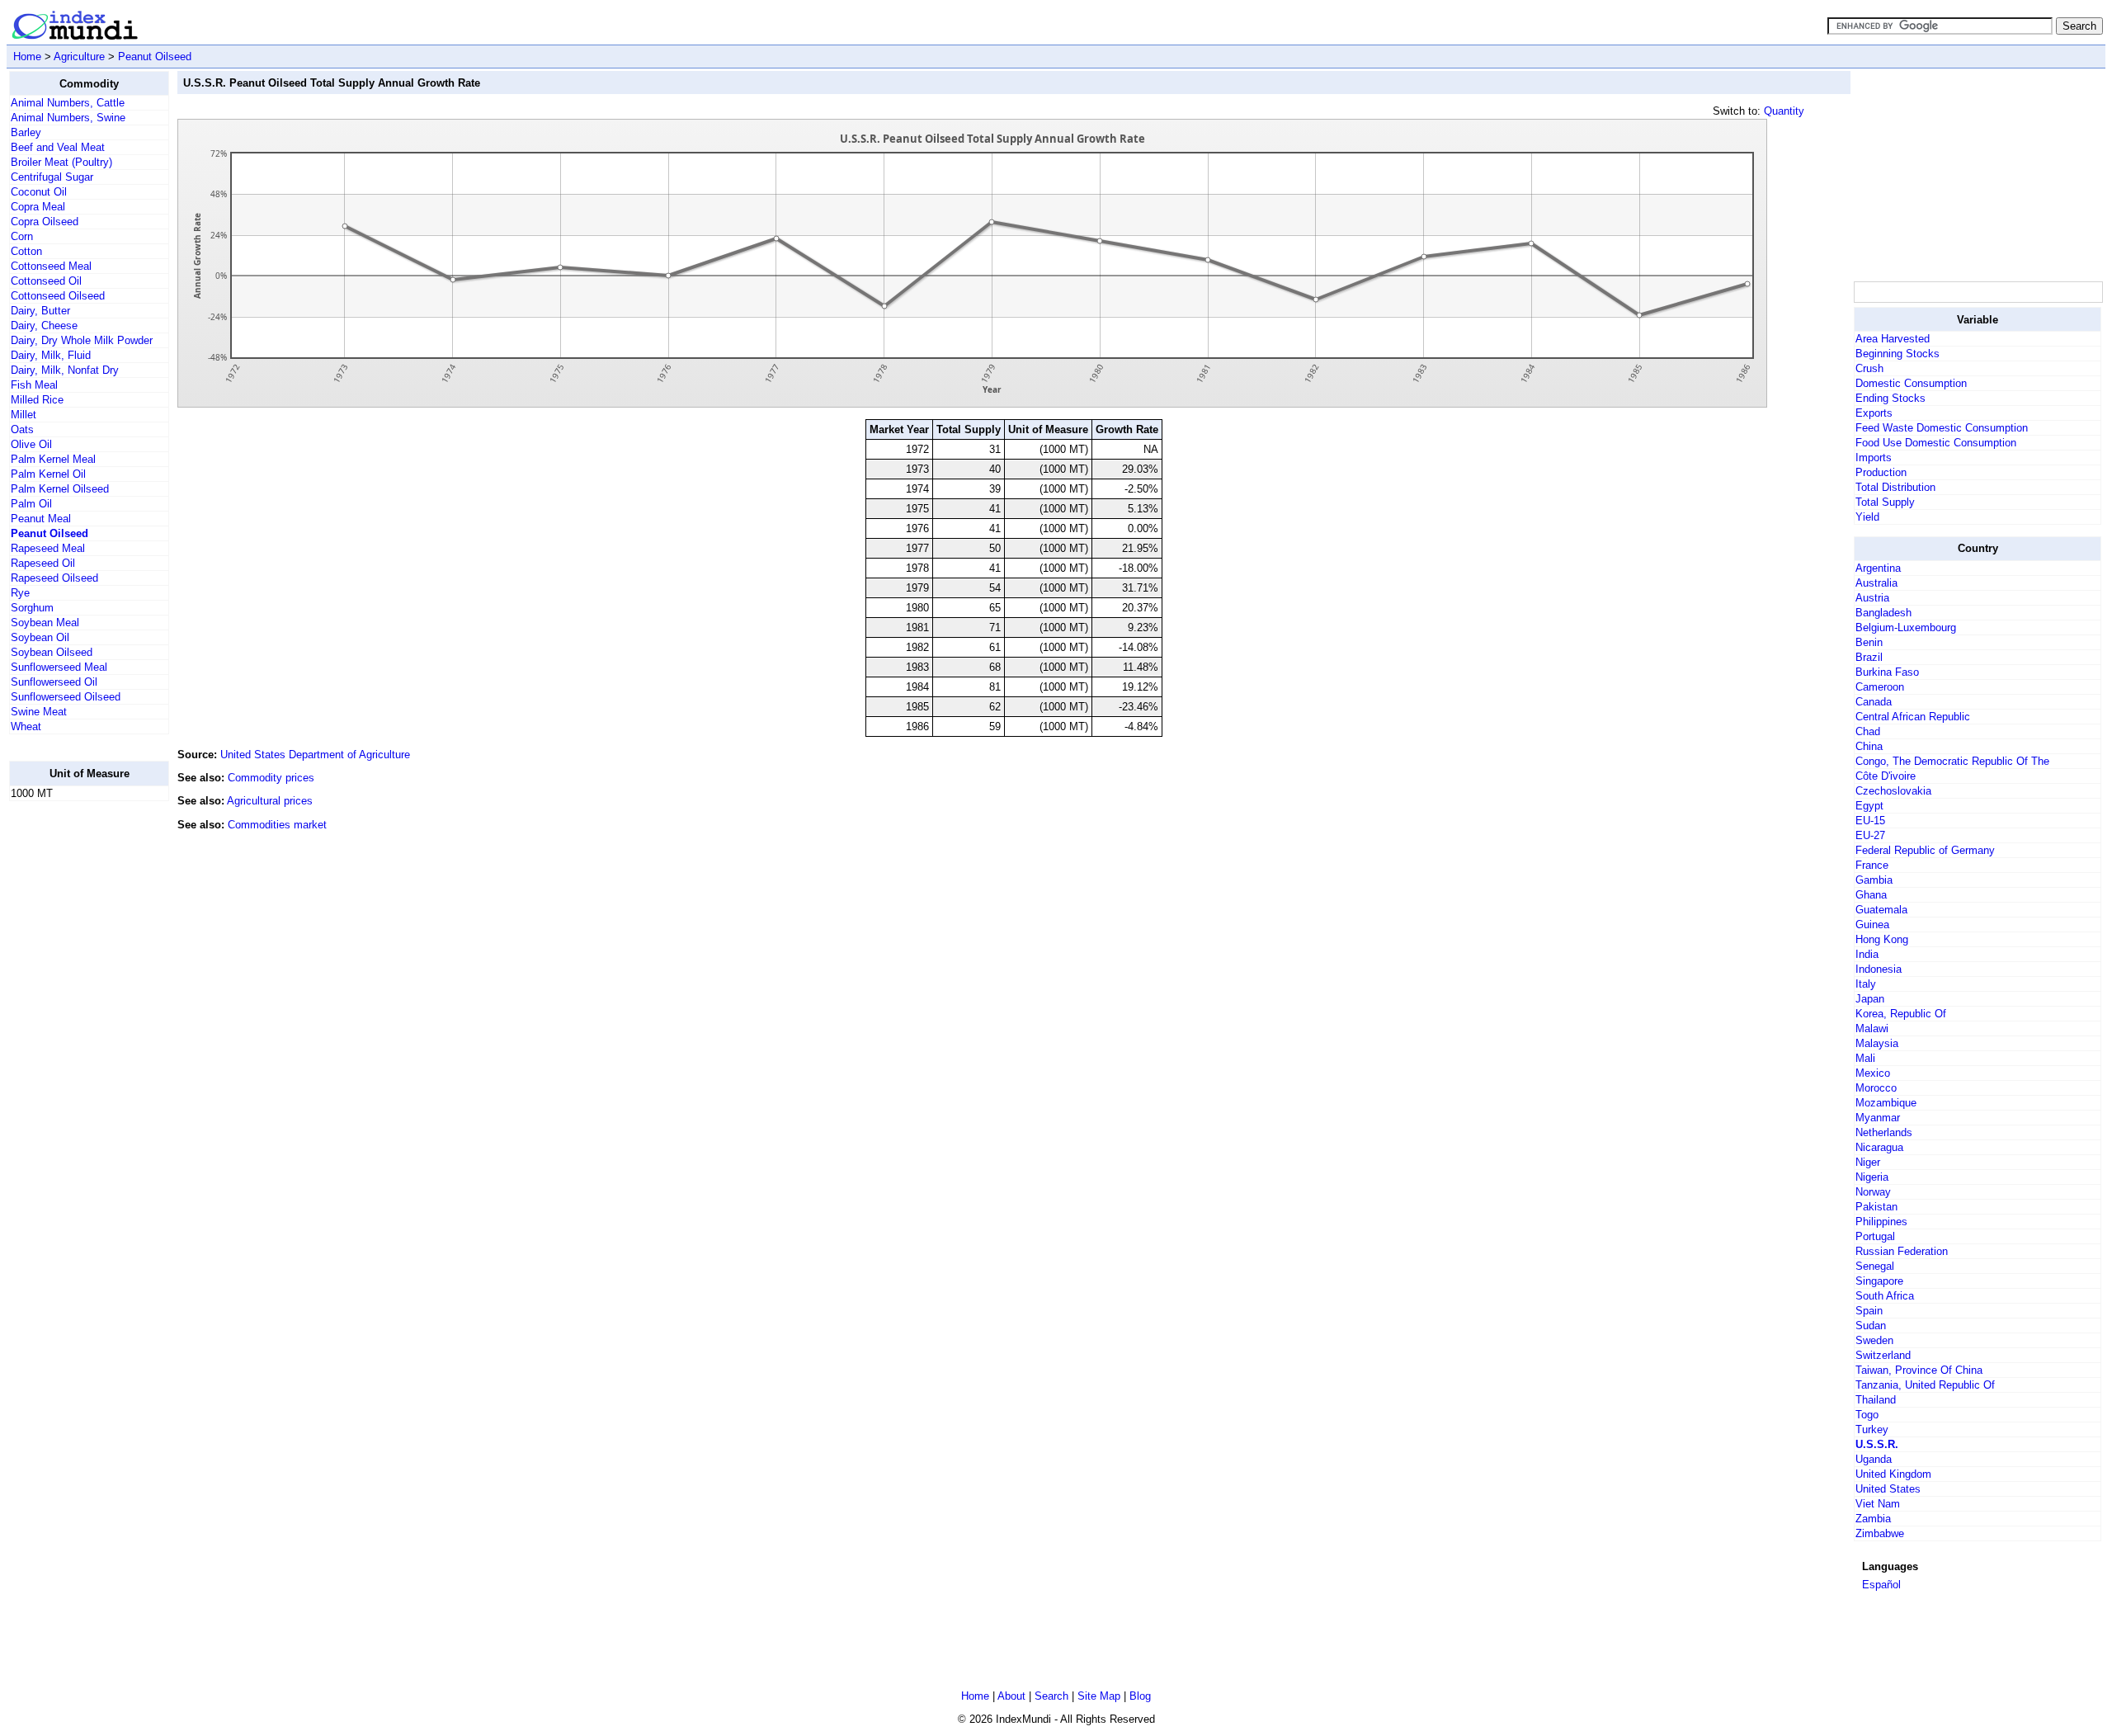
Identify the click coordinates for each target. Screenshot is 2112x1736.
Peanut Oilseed (155, 57)
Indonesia (1879, 969)
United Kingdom (1893, 1474)
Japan (1870, 999)
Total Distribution (1895, 487)
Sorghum (32, 608)
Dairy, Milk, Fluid (51, 355)
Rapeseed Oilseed (54, 578)
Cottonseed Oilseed (58, 296)
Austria (1872, 598)
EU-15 (1870, 821)
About (1011, 1696)
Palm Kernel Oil (48, 474)
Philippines (1881, 1222)
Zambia (1873, 1519)
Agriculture (79, 57)
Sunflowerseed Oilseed (66, 697)
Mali (1865, 1058)
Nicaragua (1879, 1147)
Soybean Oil (40, 637)
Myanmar (1878, 1118)
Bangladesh (1883, 613)
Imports (1874, 458)
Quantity (1784, 111)
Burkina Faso (1887, 672)
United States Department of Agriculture (315, 755)
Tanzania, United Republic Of (1925, 1385)
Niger (1868, 1162)
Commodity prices (271, 778)
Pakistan (1876, 1207)
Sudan (1871, 1326)
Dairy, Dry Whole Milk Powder (82, 340)
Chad (1868, 731)
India (1867, 954)
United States (1888, 1489)
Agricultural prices (270, 801)
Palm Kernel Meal (53, 459)
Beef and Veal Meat (58, 147)
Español (1881, 1585)
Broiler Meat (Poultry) (61, 162)
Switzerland (1883, 1355)
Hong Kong (1882, 939)
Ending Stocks (1890, 398)
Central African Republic (1913, 717)
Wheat (26, 726)
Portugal (1875, 1236)
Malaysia (1877, 1043)
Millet (24, 415)
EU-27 (1870, 835)
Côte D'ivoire (1886, 776)
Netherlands (1884, 1132)
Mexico (1873, 1073)
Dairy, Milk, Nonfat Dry (65, 370)
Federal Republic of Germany (1925, 850)
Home (27, 57)
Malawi (1872, 1028)
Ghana (1871, 895)
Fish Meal (34, 385)
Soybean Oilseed (52, 652)
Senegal (1875, 1266)
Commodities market (277, 825)
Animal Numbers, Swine (68, 118)
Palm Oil (31, 504)
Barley (26, 132)
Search (1051, 1696)
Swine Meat (39, 712)
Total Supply (1885, 502)
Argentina (1878, 568)
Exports (1874, 413)
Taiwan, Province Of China (1919, 1370)
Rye (20, 593)
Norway (1873, 1192)
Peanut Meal (41, 519)
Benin (1869, 642)
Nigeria (1872, 1177)
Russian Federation (1902, 1251)
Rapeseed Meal (48, 548)
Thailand (1876, 1400)
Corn (22, 236)
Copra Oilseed (45, 222)
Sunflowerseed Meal (59, 667)
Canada (1874, 702)
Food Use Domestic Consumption (1936, 443)
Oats (22, 429)
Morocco (1876, 1088)
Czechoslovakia (1893, 791)
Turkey (1872, 1429)
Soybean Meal (45, 623)
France (1872, 865)
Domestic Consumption (1911, 383)
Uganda (1874, 1459)
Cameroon (1880, 687)
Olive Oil (31, 444)
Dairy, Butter (40, 311)
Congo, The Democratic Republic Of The (1952, 761)
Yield (1867, 517)
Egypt (1869, 806)
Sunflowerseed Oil (54, 682)
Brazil (1869, 657)
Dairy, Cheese (44, 325)
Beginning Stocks (1897, 354)
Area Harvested (1893, 339)
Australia (1876, 583)
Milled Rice (37, 400)
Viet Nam (1878, 1504)
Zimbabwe (1880, 1533)
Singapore (1879, 1281)
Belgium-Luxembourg (1906, 627)
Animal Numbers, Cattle (68, 103)
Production (1881, 472)
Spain (1869, 1311)
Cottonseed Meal (51, 266)
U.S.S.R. (1877, 1444)
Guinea (1872, 925)
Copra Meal (38, 207)
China (1869, 746)
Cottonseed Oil (46, 281)
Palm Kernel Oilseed (60, 489)
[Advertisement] (75, 1062)
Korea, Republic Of (1901, 1014)
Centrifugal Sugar (52, 177)
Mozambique (1886, 1103)
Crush (1869, 368)
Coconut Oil (39, 192)
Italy (1866, 984)
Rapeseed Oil (43, 563)
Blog (1140, 1696)
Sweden (1874, 1340)
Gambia (1874, 880)
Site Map (1099, 1696)
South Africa (1885, 1296)
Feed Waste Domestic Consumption (1942, 428)
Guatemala (1881, 910)
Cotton (26, 251)
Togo (1867, 1415)
